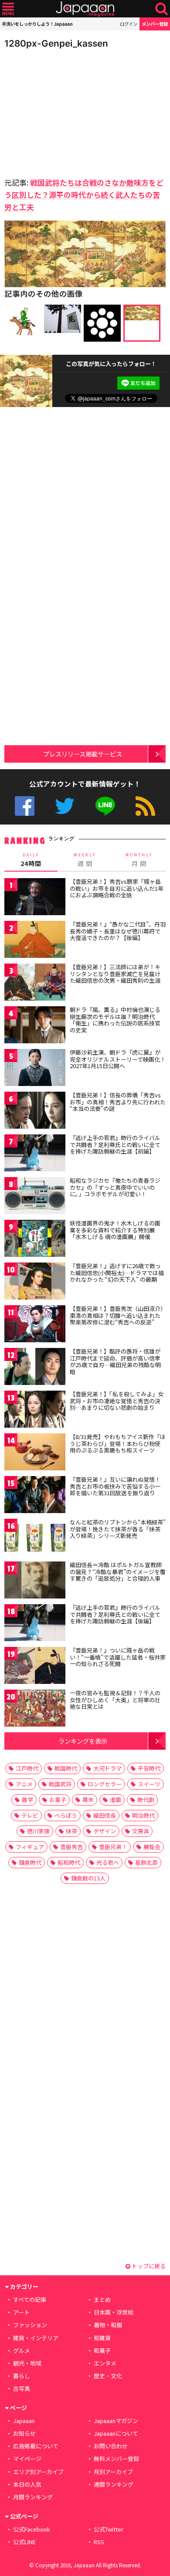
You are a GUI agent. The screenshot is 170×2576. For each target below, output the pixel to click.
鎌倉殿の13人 (88, 1878)
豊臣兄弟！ (113, 1847)
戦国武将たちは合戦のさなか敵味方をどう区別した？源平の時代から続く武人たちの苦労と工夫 (84, 195)
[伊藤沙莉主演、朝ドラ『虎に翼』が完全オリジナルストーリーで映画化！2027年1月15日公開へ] (35, 1069)
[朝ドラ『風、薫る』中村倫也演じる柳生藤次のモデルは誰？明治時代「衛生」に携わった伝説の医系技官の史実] (35, 1026)
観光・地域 (27, 2363)
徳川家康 (38, 1831)
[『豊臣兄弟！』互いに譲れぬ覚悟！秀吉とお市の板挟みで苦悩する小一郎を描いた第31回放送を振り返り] (35, 1496)
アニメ (24, 1784)
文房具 (141, 1831)
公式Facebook (25, 806)
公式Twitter (65, 806)
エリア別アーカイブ (38, 2472)
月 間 (139, 860)
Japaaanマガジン (116, 2421)
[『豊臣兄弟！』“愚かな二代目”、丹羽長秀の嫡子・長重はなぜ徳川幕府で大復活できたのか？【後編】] (35, 941)
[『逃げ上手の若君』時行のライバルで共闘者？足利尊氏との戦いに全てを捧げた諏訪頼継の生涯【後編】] (35, 1624)
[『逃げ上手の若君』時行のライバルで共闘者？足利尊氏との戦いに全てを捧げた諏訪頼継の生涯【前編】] (35, 1154)
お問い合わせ (111, 2446)
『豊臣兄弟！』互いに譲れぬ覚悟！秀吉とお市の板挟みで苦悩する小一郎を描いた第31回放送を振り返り (115, 1486)
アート (21, 2312)
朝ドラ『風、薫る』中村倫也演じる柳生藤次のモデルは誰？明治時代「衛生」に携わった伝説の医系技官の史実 (115, 1020)
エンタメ (105, 2363)
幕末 (88, 1800)
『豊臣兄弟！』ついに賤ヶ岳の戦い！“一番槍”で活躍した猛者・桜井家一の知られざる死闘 (118, 1657)
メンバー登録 (155, 24)
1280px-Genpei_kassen (56, 43)
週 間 (85, 860)
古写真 (22, 2388)
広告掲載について (36, 2446)
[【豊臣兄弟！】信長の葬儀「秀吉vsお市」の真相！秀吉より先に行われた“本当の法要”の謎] (35, 1112)
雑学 (27, 1800)
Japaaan (85, 9)
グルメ (22, 2350)
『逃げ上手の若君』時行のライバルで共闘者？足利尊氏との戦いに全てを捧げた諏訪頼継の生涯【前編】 (115, 1144)
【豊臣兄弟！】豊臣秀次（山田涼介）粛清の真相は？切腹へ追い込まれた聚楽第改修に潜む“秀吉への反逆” (117, 1315)
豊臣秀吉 (71, 1847)
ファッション (30, 2325)
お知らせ (24, 2433)
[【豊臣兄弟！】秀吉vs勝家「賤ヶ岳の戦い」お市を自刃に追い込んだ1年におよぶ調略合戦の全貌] (35, 898)
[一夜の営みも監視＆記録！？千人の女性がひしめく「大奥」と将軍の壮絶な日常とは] (35, 1709)
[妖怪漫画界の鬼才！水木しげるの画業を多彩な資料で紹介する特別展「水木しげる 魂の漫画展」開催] (35, 1240)
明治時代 (143, 1815)
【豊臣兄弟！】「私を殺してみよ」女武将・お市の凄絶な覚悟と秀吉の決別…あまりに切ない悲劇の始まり (117, 1401)
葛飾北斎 (146, 1862)
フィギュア (30, 1847)
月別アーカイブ (113, 2472)
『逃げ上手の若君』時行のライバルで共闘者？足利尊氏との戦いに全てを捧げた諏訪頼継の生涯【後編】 (115, 1614)
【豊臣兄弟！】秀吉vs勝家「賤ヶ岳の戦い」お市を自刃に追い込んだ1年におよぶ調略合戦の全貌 (117, 888)
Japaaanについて (116, 2433)
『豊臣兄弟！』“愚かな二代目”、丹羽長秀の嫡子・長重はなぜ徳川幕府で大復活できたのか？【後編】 (118, 931)
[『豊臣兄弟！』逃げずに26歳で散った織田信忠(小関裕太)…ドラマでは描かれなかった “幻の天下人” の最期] (35, 1282)
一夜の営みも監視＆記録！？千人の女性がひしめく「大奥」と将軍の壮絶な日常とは (115, 1700)
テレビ (30, 1815)
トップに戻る (148, 2266)
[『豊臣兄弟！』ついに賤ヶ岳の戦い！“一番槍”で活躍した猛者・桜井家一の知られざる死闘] (35, 1667)
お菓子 (58, 1800)
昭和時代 (69, 1862)
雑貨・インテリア (36, 2338)
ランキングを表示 (83, 1741)
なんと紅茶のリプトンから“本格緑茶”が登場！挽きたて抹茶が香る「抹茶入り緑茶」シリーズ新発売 (118, 1529)
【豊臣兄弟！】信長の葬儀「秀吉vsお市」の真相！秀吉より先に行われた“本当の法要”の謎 (118, 1102)
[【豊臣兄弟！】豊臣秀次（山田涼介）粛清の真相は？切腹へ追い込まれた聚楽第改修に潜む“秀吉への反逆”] (35, 1325)
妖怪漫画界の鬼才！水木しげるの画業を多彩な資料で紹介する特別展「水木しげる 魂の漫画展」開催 (115, 1230)
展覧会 (152, 1847)
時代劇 (146, 1800)
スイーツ (149, 1784)
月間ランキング (33, 2497)
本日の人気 (27, 2484)
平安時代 (149, 1768)
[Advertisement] (65, 111)
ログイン (129, 24)
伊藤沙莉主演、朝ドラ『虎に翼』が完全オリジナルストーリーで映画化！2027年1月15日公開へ (118, 1059)
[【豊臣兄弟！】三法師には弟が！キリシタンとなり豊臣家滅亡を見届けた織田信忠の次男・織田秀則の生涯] (35, 983)
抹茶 (71, 1831)
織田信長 (105, 1815)
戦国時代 (66, 1768)
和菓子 (102, 2350)
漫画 (116, 1800)
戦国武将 (60, 1784)
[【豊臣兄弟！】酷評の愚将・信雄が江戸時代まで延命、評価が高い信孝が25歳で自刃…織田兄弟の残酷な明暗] (35, 1368)
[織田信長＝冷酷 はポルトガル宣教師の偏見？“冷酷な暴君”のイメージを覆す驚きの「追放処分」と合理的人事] (35, 1581)
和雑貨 (102, 2338)
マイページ (27, 2459)
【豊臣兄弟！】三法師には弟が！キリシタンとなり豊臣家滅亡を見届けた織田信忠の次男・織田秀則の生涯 (115, 974)
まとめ (102, 2299)
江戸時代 (27, 1768)
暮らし (22, 2376)
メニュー (8, 9)
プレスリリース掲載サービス (83, 754)
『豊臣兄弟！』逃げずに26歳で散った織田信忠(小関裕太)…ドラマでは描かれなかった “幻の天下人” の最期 (117, 1273)
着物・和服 (108, 2325)
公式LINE (105, 806)
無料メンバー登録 (116, 2459)
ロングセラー (105, 1784)
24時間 (31, 860)
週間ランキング (114, 2484)
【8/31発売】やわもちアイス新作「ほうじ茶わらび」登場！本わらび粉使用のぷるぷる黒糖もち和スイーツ (118, 1443)
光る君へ (108, 1862)
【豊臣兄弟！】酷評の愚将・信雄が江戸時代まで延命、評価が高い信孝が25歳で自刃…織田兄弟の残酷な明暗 (115, 1361)
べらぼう (66, 1815)
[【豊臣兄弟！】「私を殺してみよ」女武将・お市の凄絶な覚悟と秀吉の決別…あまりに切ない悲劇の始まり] (35, 1410)
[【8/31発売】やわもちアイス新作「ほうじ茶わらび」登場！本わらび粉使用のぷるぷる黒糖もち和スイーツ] (35, 1453)
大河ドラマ (107, 1768)
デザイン (105, 1831)
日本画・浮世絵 (114, 2312)
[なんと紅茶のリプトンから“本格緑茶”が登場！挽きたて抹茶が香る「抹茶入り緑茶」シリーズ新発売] (35, 1539)
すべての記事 (30, 2299)
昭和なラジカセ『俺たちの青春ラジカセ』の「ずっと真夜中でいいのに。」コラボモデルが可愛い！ (115, 1187)
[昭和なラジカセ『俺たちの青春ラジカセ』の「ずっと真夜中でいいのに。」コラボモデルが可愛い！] (35, 1197)
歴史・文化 (108, 2376)
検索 (161, 9)
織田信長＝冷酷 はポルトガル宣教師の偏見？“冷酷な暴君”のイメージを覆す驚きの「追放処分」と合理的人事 (118, 1571)
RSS (145, 806)
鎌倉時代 (30, 1862)
